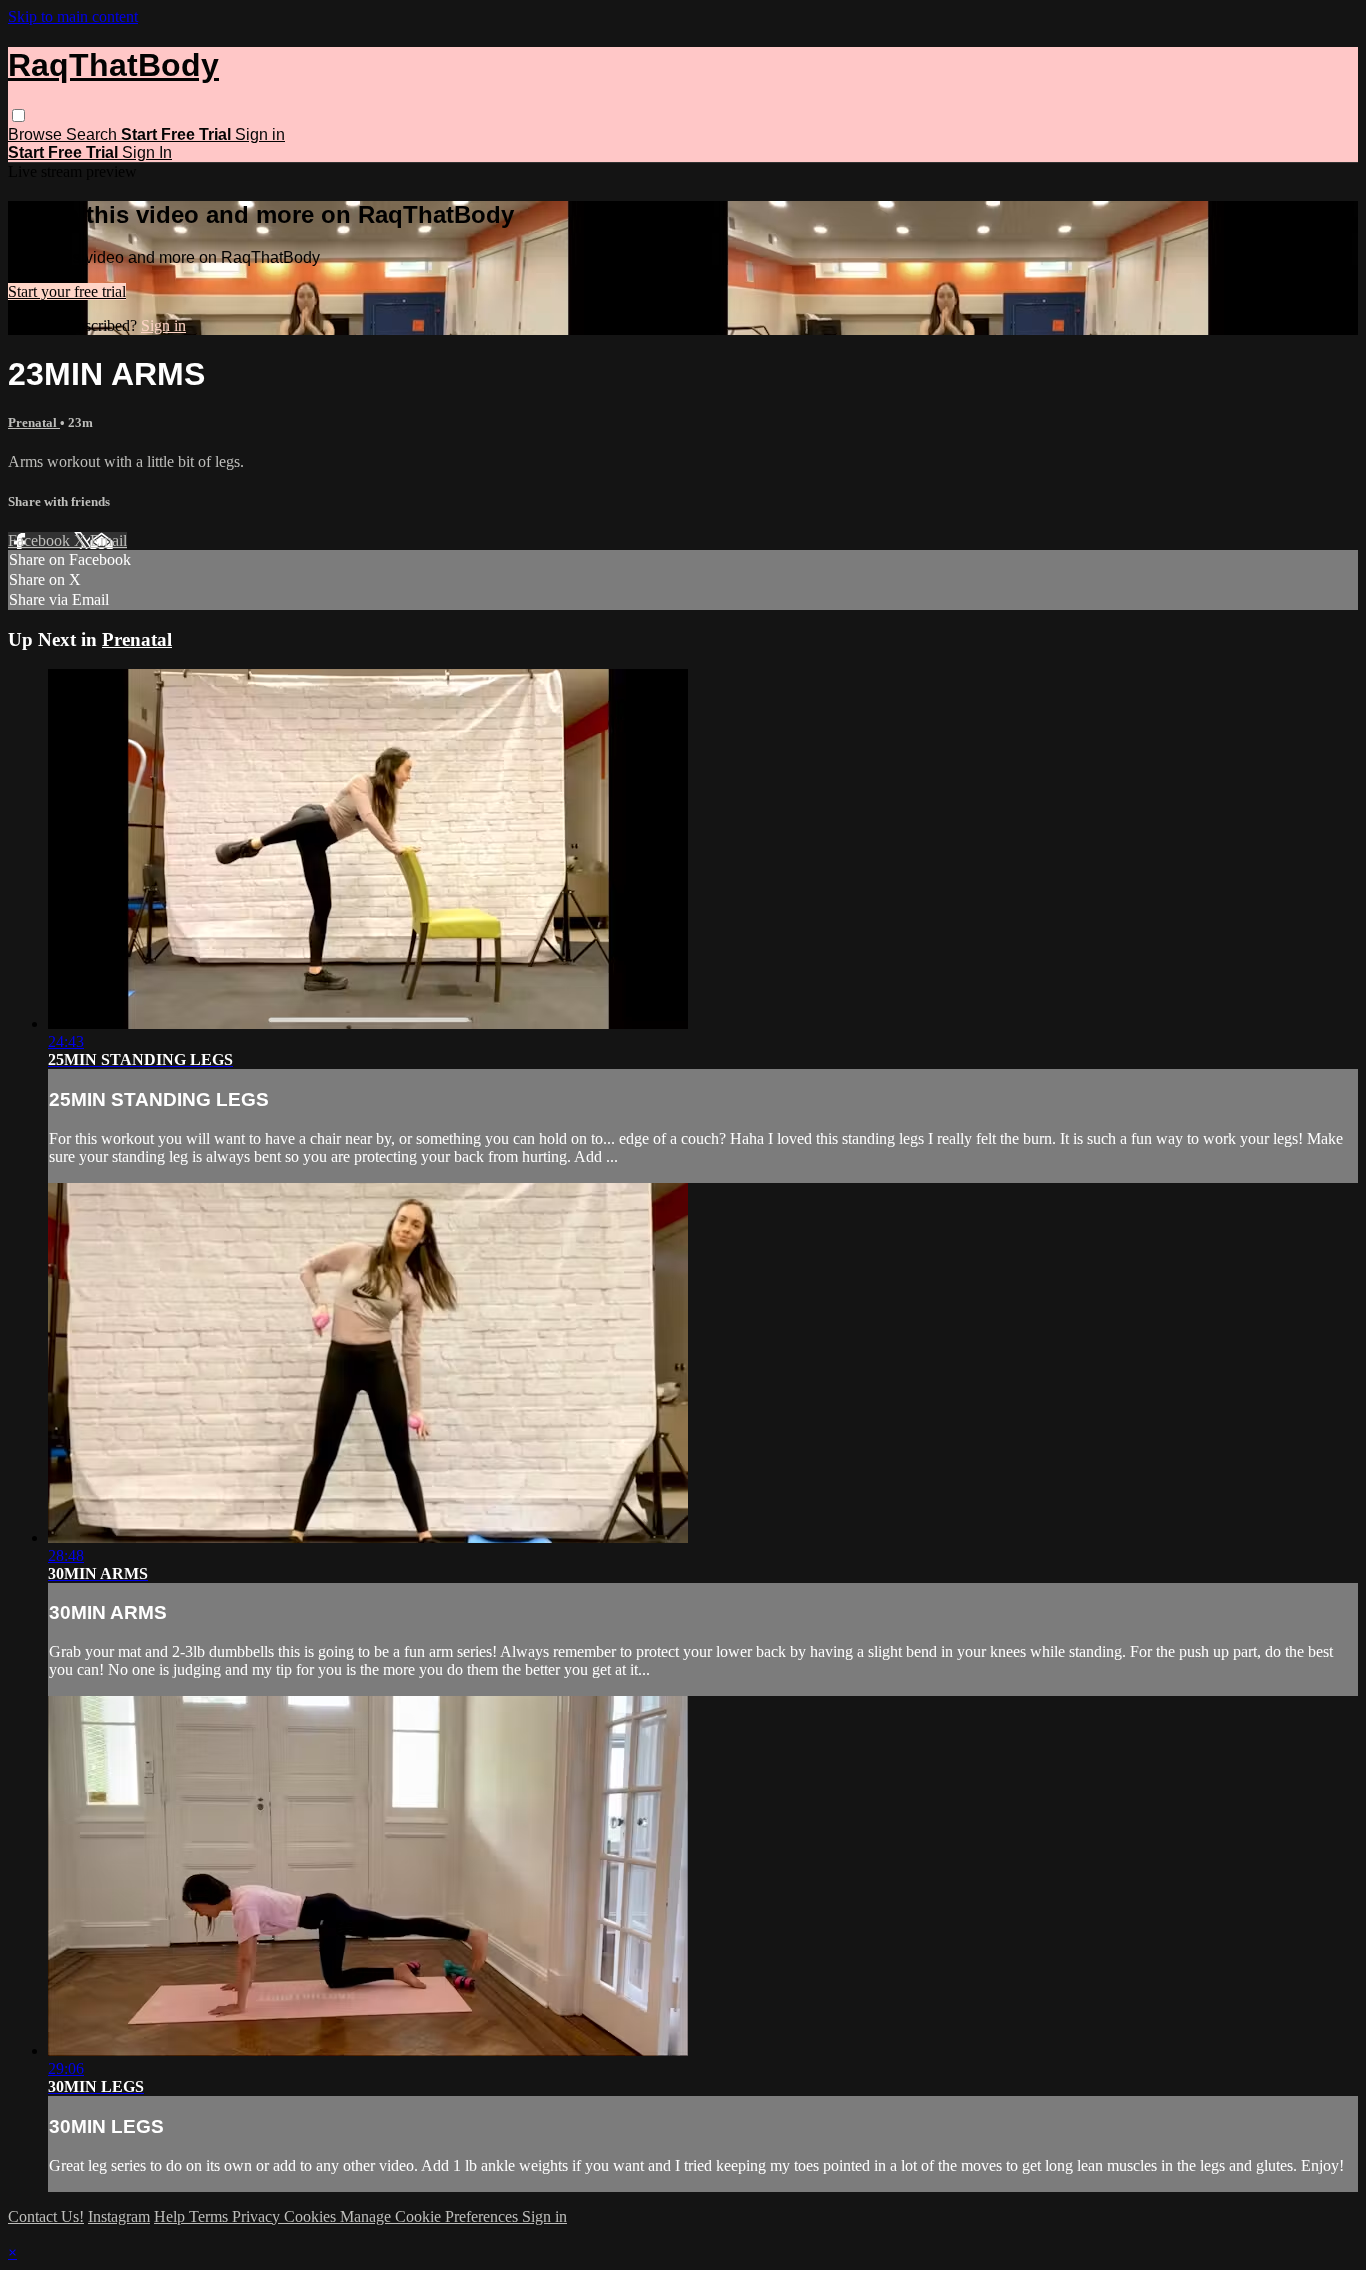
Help (171, 2216)
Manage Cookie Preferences (431, 2216)
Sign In (147, 152)
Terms (210, 2216)
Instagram (119, 2216)
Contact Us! (46, 2216)
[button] (18, 115)
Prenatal (34, 422)
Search (93, 134)
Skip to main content (73, 16)
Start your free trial (67, 291)
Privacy (258, 2216)
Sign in (260, 134)
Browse (37, 134)
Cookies (312, 2216)
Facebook (41, 540)
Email (108, 540)
